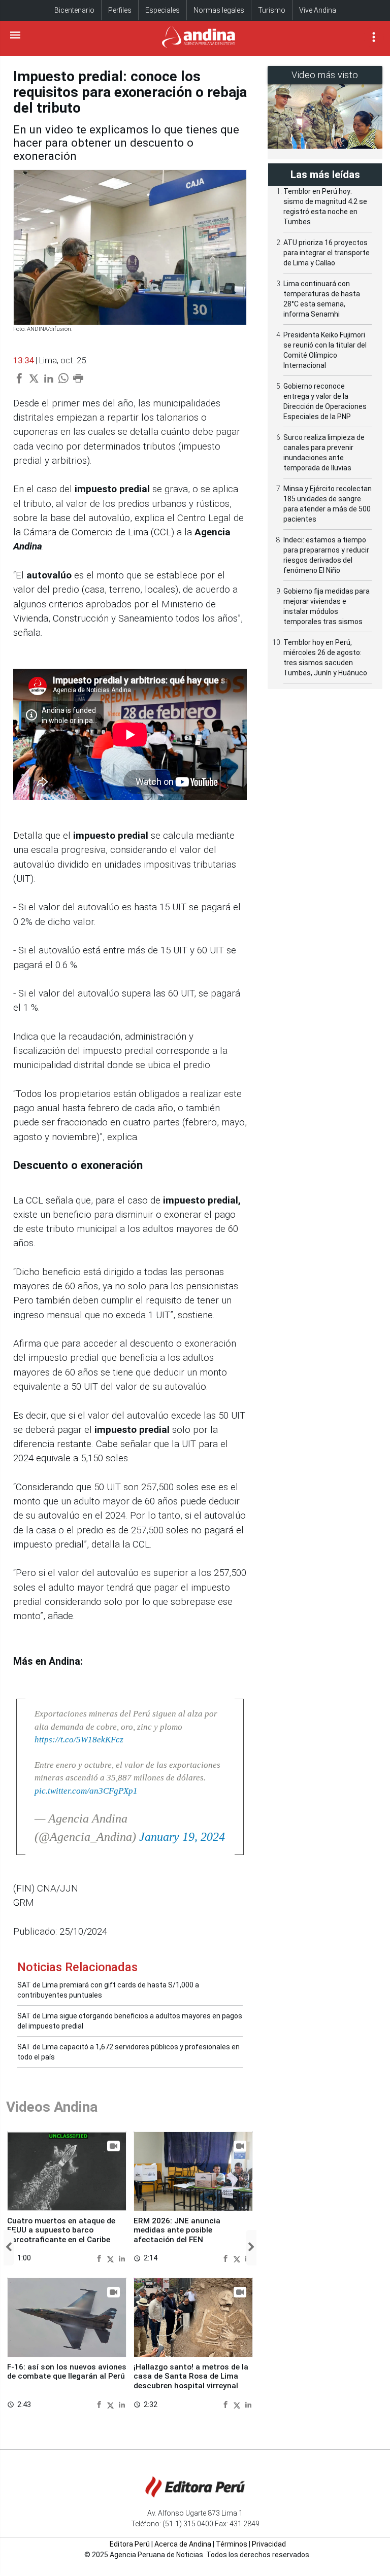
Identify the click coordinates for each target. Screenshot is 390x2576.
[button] (9, 2247)
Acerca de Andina (183, 2544)
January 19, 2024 (182, 1837)
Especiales (162, 10)
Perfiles (120, 10)
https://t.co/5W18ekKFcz (79, 1740)
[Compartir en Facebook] (100, 2258)
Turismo (272, 10)
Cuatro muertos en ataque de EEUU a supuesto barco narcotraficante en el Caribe (61, 2230)
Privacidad (269, 2544)
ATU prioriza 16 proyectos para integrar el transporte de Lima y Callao (327, 253)
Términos (232, 2544)
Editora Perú (130, 2544)
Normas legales (219, 10)
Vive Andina (318, 10)
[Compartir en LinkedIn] (122, 2258)
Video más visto (325, 75)
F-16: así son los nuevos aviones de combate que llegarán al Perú (67, 2372)
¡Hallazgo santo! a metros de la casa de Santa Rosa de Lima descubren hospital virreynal (191, 2376)
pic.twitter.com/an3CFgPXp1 (86, 1791)
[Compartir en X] (112, 2258)
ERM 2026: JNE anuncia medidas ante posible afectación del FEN (177, 2230)
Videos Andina (52, 2107)
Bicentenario (74, 10)
